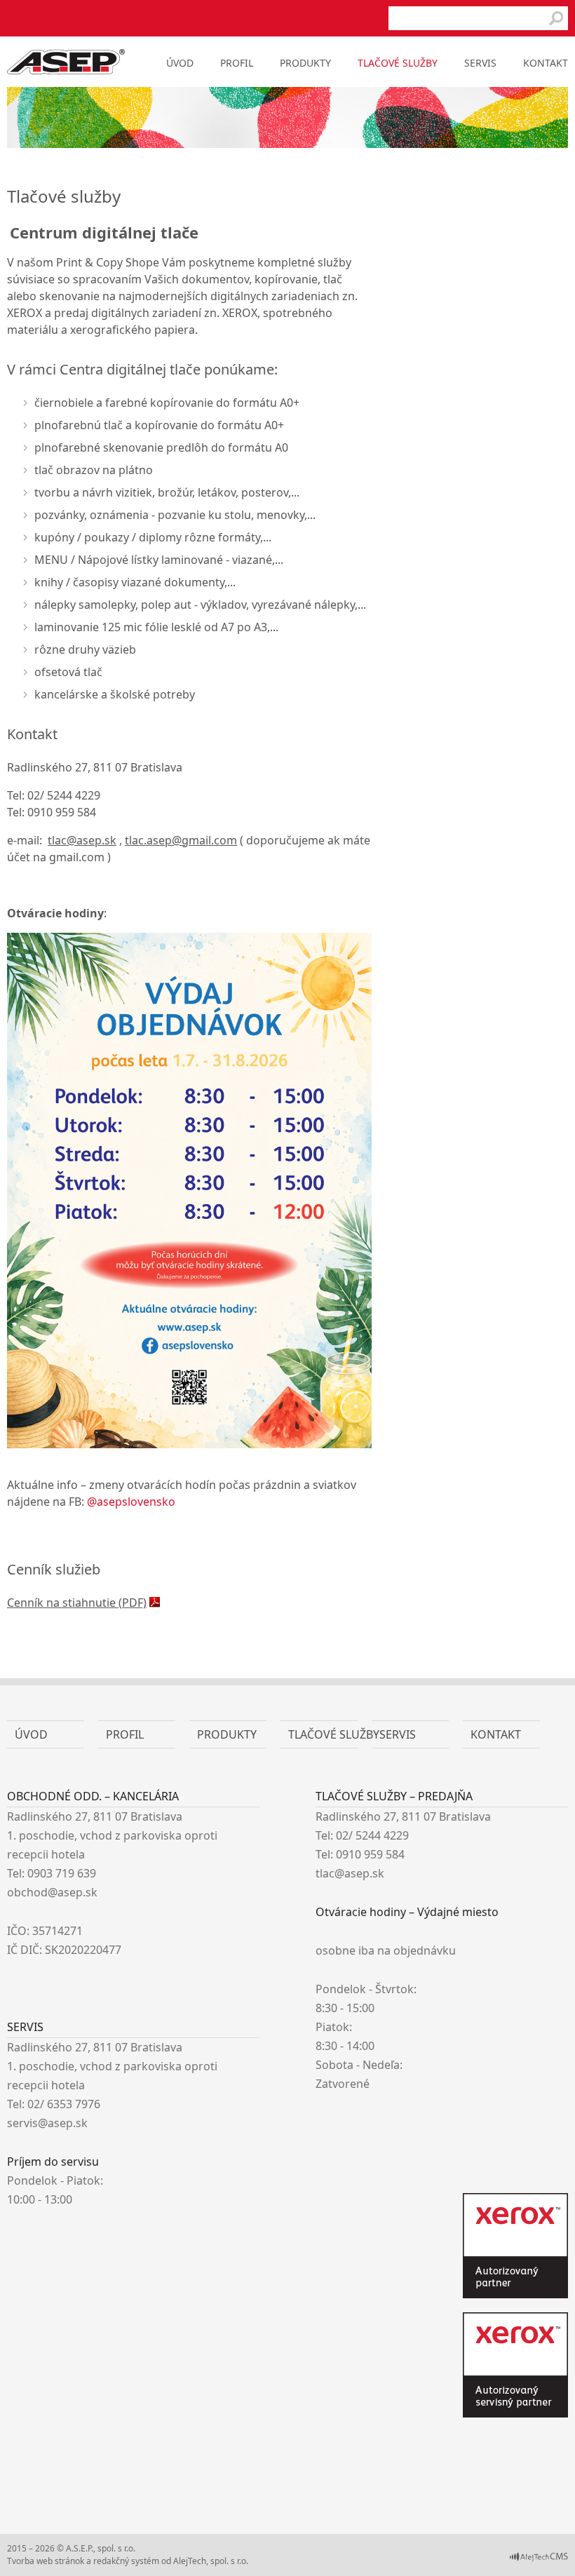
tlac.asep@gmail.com (181, 840)
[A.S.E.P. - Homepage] (66, 70)
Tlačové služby (398, 63)
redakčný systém (126, 2561)
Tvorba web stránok (46, 2561)
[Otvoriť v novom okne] (539, 2559)
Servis (480, 63)
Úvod (180, 63)
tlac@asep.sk (82, 840)
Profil (237, 63)
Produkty (305, 63)
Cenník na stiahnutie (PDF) (77, 1603)
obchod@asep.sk (52, 1892)
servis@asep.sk (47, 2123)
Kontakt (546, 63)
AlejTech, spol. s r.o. (211, 2561)
